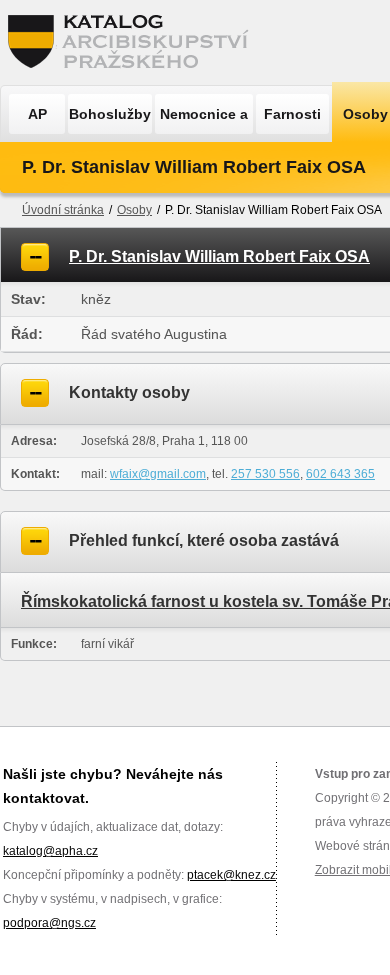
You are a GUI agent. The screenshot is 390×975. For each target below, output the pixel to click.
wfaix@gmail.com (158, 474)
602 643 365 (340, 474)
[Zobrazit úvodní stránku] (134, 42)
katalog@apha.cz (50, 851)
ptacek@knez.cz (231, 875)
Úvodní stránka (63, 210)
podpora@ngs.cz (49, 923)
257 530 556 (265, 474)
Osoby (134, 210)
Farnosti (292, 114)
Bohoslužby (110, 114)
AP (37, 114)
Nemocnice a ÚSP (204, 120)
